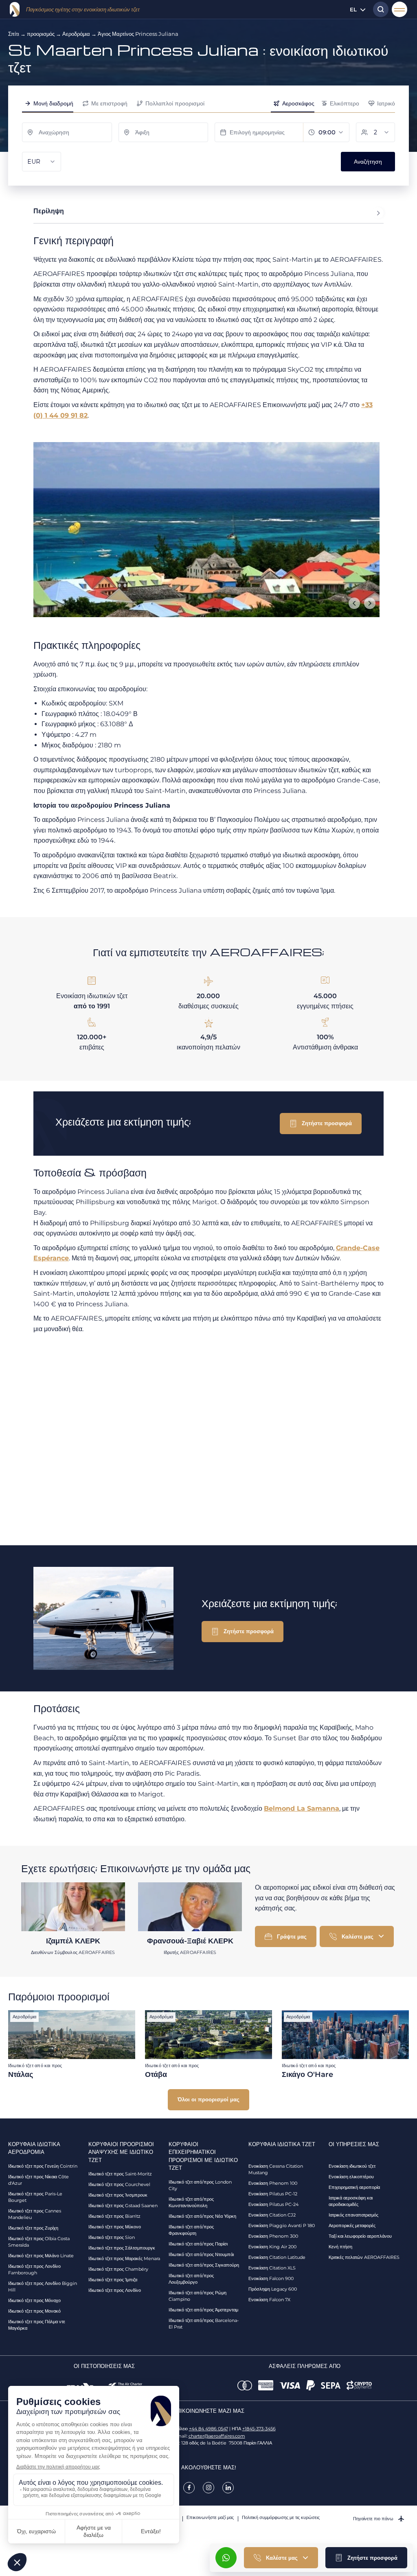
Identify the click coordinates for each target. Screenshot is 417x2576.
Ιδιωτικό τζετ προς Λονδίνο (115, 2290)
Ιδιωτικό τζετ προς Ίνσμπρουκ (118, 2195)
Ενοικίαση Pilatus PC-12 (273, 2194)
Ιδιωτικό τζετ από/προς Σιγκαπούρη (204, 2265)
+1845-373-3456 (259, 2429)
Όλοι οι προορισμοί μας (208, 2099)
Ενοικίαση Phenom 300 (273, 2236)
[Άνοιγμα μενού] (399, 9)
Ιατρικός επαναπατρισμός (353, 2215)
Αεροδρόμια (76, 34)
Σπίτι (14, 34)
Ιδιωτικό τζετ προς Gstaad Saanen (123, 2206)
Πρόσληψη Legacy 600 (273, 2289)
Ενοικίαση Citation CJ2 (272, 2215)
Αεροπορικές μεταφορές (352, 2226)
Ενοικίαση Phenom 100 (273, 2183)
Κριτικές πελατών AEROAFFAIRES (364, 2257)
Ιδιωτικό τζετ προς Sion (112, 2237)
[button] (366, 2558)
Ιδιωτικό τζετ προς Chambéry (118, 2269)
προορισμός (41, 34)
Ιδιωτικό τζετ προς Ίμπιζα (113, 2280)
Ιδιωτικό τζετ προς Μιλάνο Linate (41, 2256)
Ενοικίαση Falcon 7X (269, 2300)
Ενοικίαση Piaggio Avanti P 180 (282, 2226)
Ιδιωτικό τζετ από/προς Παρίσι (198, 2244)
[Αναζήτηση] (379, 9)
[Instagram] (208, 2488)
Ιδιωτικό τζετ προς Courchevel (119, 2184)
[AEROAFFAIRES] (15, 9)
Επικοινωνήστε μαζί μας (210, 2517)
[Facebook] (189, 2488)
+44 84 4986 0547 (208, 2429)
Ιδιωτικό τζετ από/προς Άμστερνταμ (203, 2310)
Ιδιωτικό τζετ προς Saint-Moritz (120, 2174)
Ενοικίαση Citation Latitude (277, 2257)
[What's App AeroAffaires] (226, 2558)
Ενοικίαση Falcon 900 (271, 2278)
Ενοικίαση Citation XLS (272, 2268)
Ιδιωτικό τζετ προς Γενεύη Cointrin (43, 2166)
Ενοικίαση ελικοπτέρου (351, 2177)
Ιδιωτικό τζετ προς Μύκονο (115, 2227)
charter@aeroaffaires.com (217, 2436)
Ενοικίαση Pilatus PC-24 (273, 2204)
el (353, 9)
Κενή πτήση (340, 2247)
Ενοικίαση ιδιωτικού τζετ (352, 2166)
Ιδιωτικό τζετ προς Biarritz (114, 2216)
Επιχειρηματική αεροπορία (354, 2187)
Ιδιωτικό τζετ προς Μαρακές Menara (124, 2258)
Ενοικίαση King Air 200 (272, 2247)
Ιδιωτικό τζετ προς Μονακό (34, 2311)
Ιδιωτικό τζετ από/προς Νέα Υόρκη (202, 2216)
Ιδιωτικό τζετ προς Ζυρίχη (33, 2228)
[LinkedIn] (228, 2488)
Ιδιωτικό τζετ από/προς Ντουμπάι (201, 2254)
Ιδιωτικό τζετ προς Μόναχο (34, 2300)
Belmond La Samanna (302, 1808)
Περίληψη (49, 211)
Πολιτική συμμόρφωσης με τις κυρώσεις (281, 2517)
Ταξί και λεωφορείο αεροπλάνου (360, 2236)
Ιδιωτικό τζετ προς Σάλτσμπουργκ (122, 2248)
